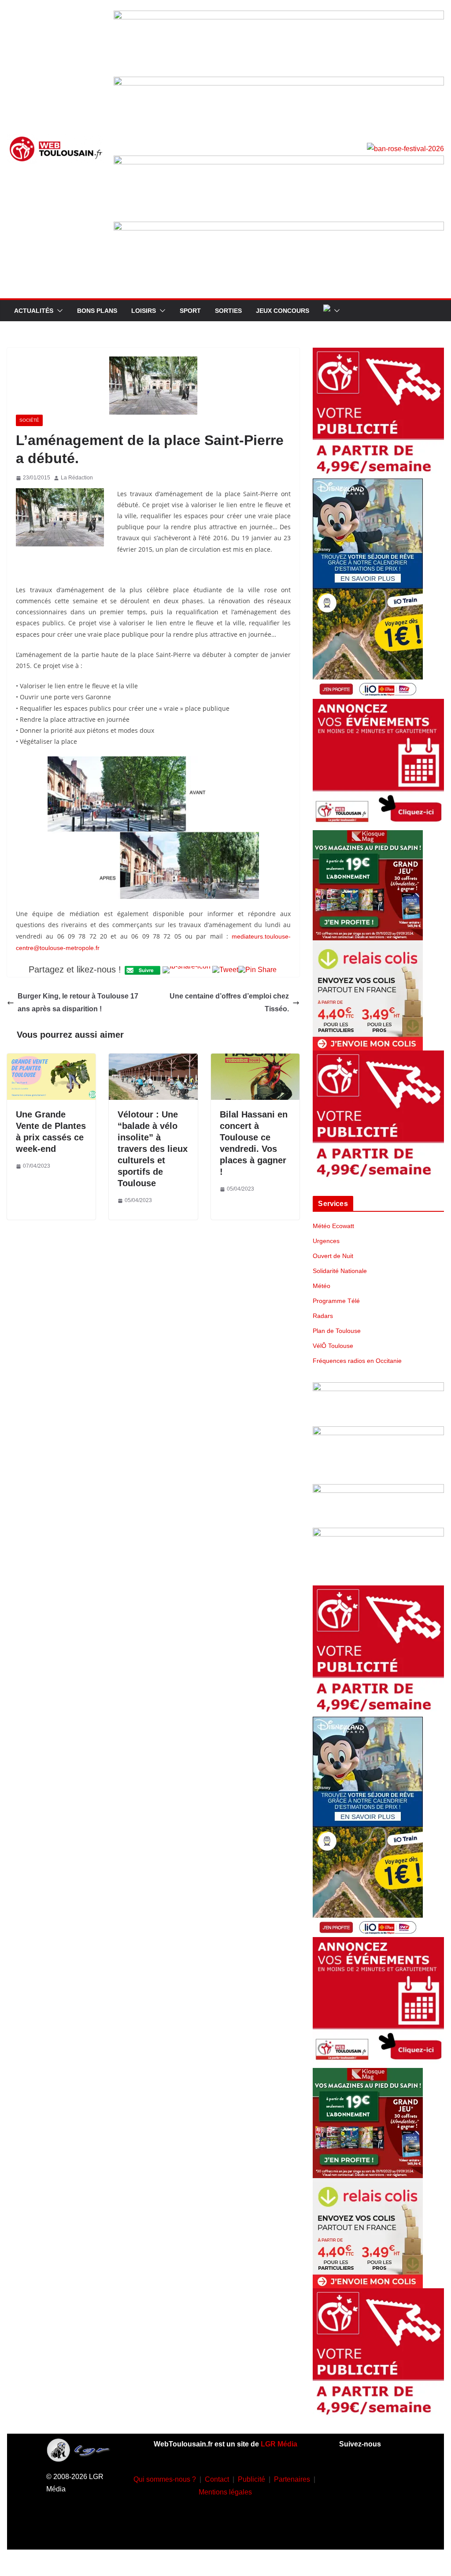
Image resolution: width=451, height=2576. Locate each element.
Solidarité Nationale (340, 1271)
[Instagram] (385, 2477)
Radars (323, 1316)
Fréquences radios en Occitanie (357, 1361)
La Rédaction (77, 478)
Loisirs (144, 311)
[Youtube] (359, 2504)
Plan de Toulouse (337, 1331)
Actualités (34, 311)
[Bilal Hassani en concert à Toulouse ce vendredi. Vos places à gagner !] (255, 1060)
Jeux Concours (283, 311)
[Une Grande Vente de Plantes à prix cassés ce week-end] (51, 1060)
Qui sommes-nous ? (165, 2479)
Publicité (251, 2479)
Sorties (228, 311)
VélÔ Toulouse (333, 1346)
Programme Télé (336, 1301)
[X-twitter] (385, 2504)
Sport (190, 311)
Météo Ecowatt (333, 1226)
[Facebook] (359, 2477)
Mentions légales (225, 2492)
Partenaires (292, 2479)
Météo (322, 1286)
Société (29, 420)
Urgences (326, 1241)
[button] (58, 311)
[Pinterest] (372, 2530)
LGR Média (279, 2444)
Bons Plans (97, 311)
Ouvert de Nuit (333, 1256)
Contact (217, 2479)
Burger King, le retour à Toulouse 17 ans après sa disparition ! (78, 1002)
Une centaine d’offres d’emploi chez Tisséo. (229, 1002)
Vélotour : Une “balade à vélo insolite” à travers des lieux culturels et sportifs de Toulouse (153, 1149)
